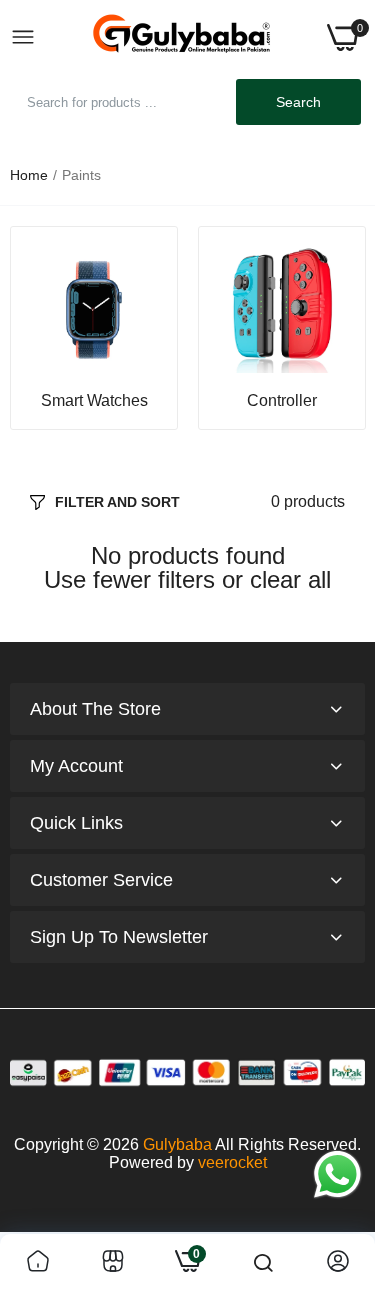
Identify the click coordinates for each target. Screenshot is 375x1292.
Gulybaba (177, 1144)
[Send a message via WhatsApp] (337, 1174)
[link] (94, 310)
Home (29, 175)
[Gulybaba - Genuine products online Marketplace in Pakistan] (181, 37)
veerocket (232, 1162)
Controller (282, 401)
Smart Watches (94, 401)
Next (340, 328)
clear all (290, 580)
